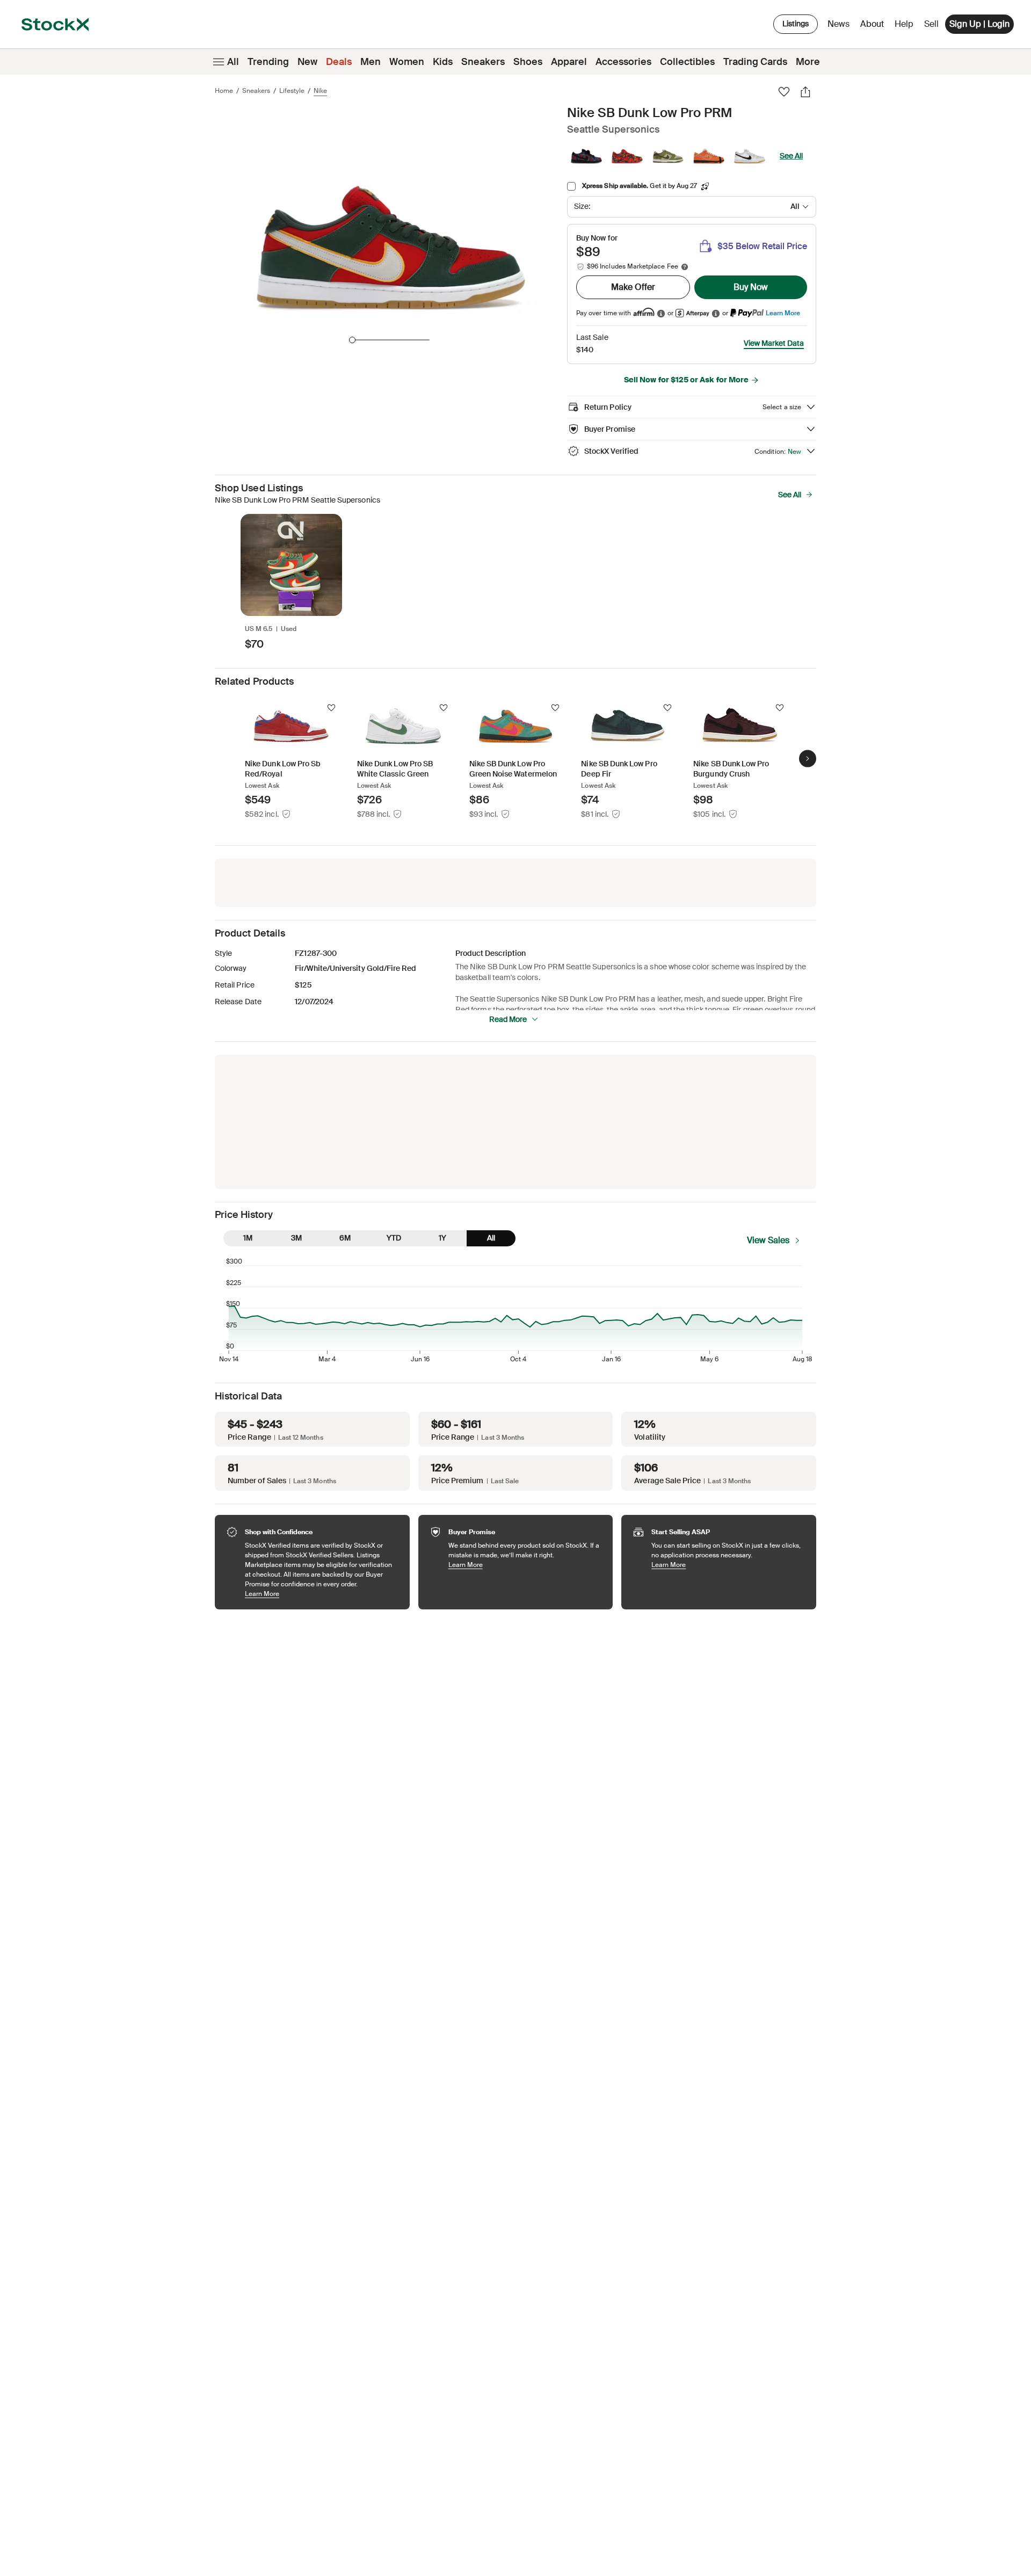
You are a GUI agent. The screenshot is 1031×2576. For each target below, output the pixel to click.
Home (224, 91)
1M (248, 1238)
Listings (796, 24)
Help (904, 24)
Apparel (569, 62)
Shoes (528, 62)
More (808, 62)
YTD (394, 1238)
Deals (339, 62)
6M (345, 1238)
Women (407, 62)
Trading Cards (755, 62)
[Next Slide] (808, 759)
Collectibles (687, 62)
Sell (931, 24)
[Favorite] (784, 92)
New (307, 62)
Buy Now (751, 287)
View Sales (768, 1240)
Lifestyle (292, 91)
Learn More (783, 313)
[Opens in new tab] (661, 313)
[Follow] (331, 708)
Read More (508, 1019)
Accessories (623, 62)
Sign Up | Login (979, 24)
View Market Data (774, 343)
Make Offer (633, 287)
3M (296, 1238)
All (233, 62)
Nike (320, 91)
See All (791, 156)
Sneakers (483, 62)
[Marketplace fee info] (685, 267)
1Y (442, 1238)
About (874, 27)
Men (371, 62)
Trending (268, 62)
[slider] (352, 340)
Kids (443, 62)
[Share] (805, 92)
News (838, 24)
